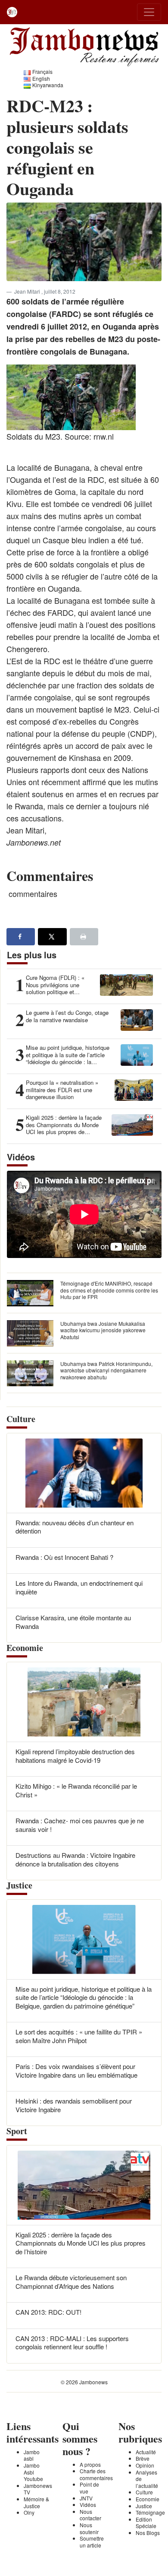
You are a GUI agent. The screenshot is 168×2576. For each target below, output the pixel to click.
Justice (144, 2506)
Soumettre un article (92, 2542)
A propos (90, 2464)
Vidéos (88, 2505)
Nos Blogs (148, 2533)
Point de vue (89, 2488)
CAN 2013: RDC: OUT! (48, 2312)
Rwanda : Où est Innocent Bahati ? (64, 1557)
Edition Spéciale (146, 2523)
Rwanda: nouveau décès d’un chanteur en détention (75, 1527)
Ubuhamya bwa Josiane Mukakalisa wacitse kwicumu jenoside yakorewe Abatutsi (103, 1330)
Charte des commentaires (96, 2474)
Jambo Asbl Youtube (33, 2472)
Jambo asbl (32, 2455)
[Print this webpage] (84, 937)
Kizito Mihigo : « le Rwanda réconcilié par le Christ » (76, 1790)
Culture (144, 2492)
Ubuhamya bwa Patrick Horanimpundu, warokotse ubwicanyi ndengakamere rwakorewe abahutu (106, 1370)
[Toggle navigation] (149, 12)
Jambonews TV (38, 2489)
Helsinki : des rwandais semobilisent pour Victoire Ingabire (74, 2105)
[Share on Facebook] (21, 937)
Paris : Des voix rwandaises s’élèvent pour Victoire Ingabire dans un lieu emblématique (76, 2071)
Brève (143, 2458)
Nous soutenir (89, 2528)
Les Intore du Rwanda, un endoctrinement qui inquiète (79, 1587)
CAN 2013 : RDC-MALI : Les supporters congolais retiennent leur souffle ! (72, 2343)
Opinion (145, 2465)
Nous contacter (90, 2515)
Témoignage (150, 2512)
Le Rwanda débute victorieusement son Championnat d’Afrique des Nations (71, 2282)
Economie (148, 2499)
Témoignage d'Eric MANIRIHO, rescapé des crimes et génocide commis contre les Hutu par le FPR (109, 1290)
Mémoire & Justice (36, 2502)
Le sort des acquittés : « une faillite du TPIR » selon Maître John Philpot (79, 2036)
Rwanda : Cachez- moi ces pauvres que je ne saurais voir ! (80, 1825)
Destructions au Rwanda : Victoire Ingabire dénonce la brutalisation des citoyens (75, 1859)
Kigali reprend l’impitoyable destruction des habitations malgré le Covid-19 (75, 1756)
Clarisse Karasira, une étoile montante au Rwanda (73, 1622)
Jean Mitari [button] (28, 291)
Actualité (146, 2452)
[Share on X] (52, 937)
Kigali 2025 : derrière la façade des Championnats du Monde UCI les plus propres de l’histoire (81, 2243)
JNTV (86, 2498)
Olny (29, 2512)
